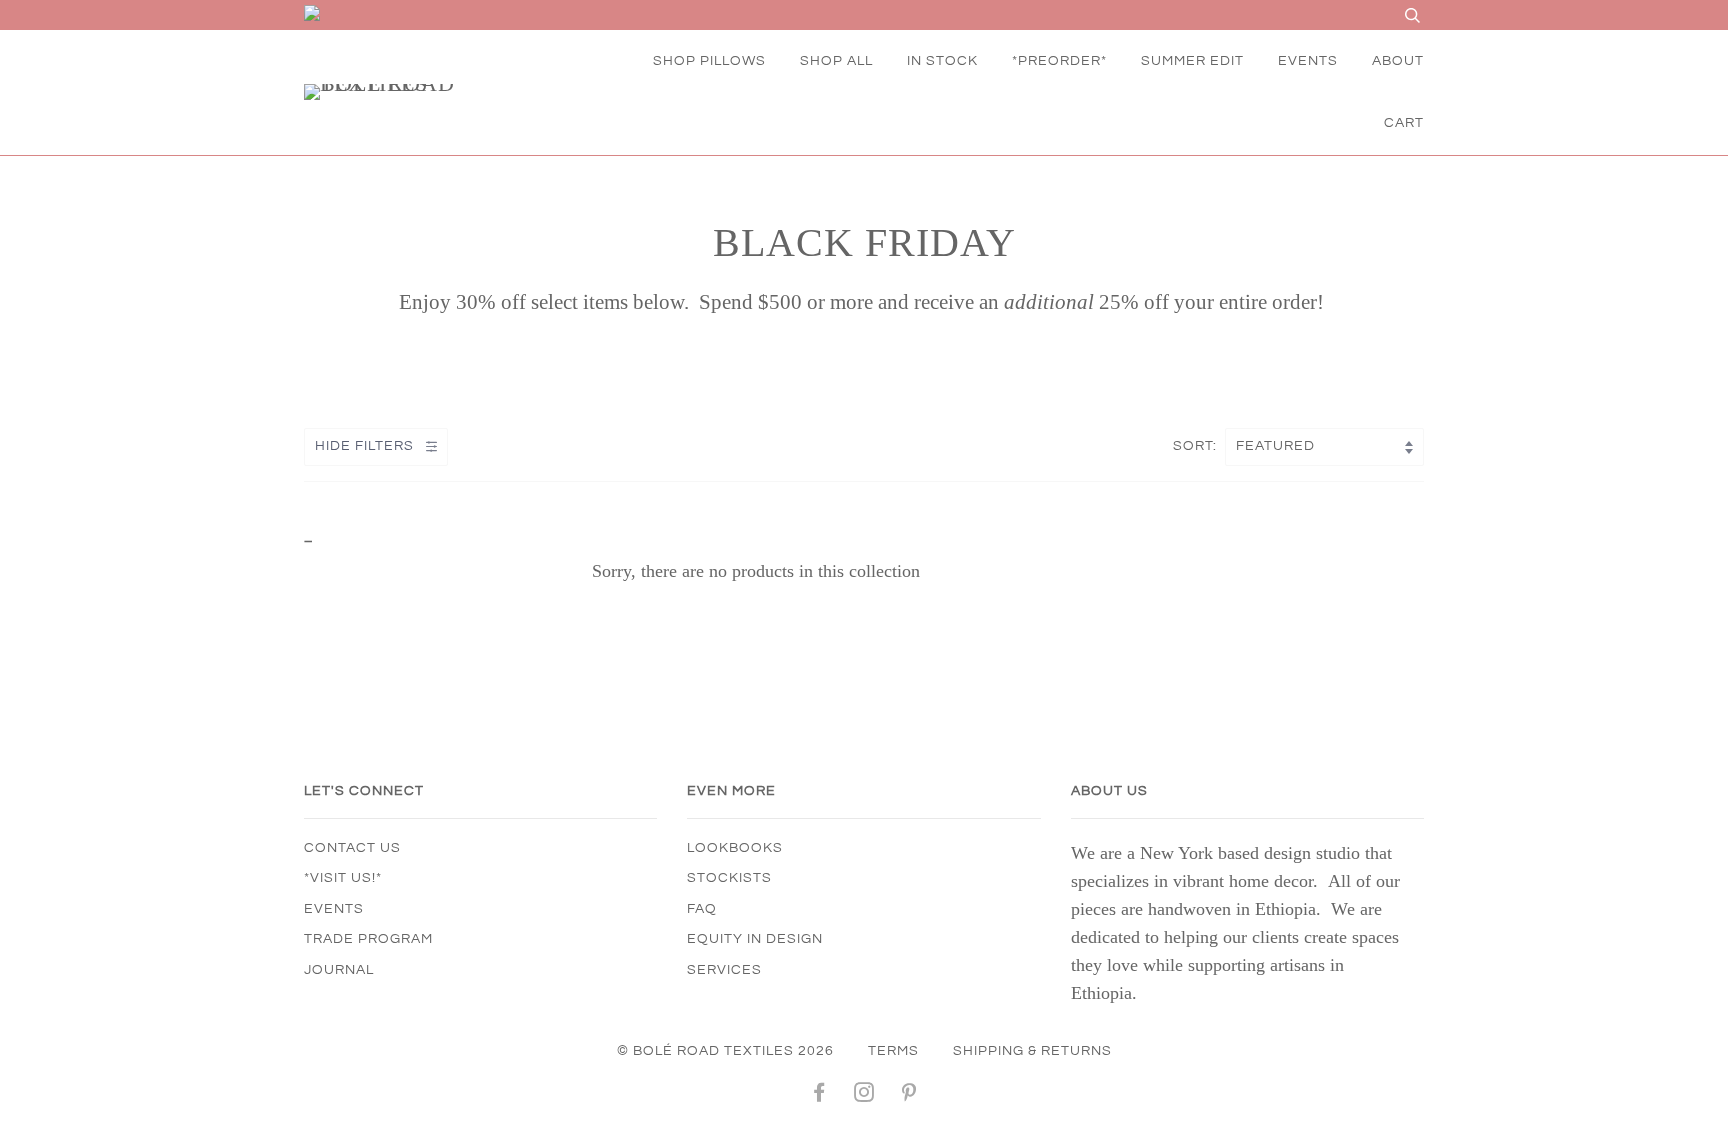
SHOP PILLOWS (709, 61)
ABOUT (1398, 61)
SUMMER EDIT (1192, 61)
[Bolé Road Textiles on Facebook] (819, 1096)
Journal (339, 970)
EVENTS (1308, 61)
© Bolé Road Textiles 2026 (725, 1051)
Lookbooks (735, 848)
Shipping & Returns (1032, 1051)
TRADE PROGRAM (368, 939)
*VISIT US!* (343, 878)
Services (724, 970)
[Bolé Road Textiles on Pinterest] (909, 1096)
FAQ (702, 909)
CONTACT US (352, 848)
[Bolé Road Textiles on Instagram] (864, 1096)
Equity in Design (755, 939)
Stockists (729, 878)
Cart (1404, 123)
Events (334, 909)
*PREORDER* (1059, 61)
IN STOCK (942, 61)
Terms (893, 1051)
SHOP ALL (836, 61)
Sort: (1197, 446)
